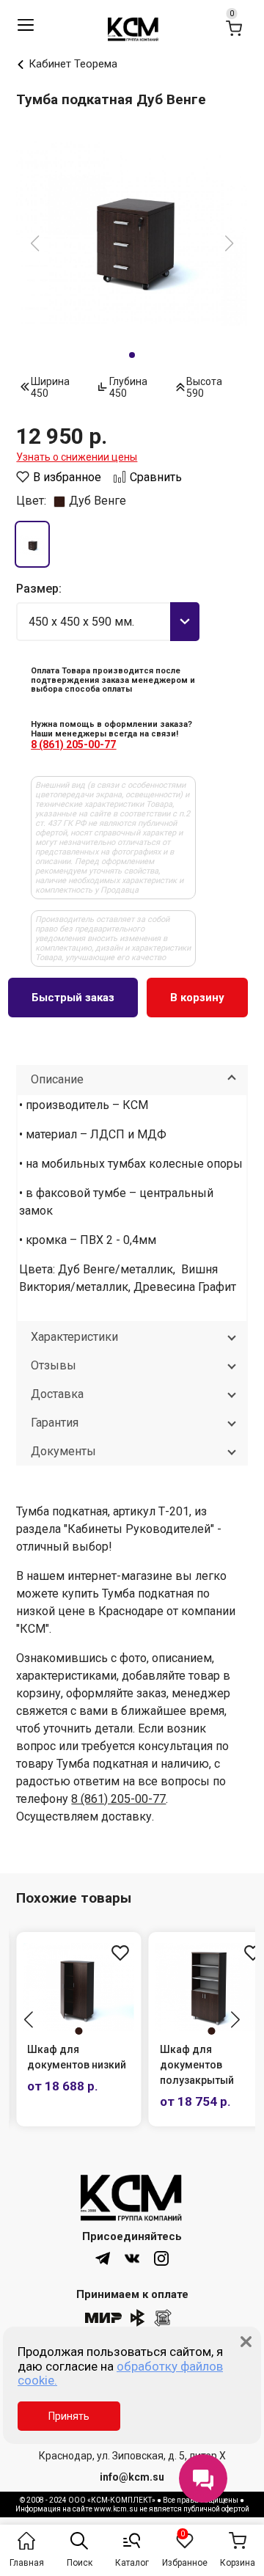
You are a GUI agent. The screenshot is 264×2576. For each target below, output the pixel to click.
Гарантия (55, 1423)
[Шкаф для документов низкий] (79, 1987)
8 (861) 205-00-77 (73, 744)
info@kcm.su (132, 2477)
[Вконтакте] (132, 2258)
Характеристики (74, 1337)
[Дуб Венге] (32, 544)
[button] (29, 2021)
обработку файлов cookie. (120, 2374)
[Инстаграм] (161, 2258)
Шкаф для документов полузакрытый (197, 2065)
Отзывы (54, 1365)
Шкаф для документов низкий (77, 2057)
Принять (69, 2416)
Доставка (57, 1394)
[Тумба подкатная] (132, 233)
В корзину (197, 998)
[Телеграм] (103, 2258)
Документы (63, 1451)
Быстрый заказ (73, 998)
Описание (57, 1079)
